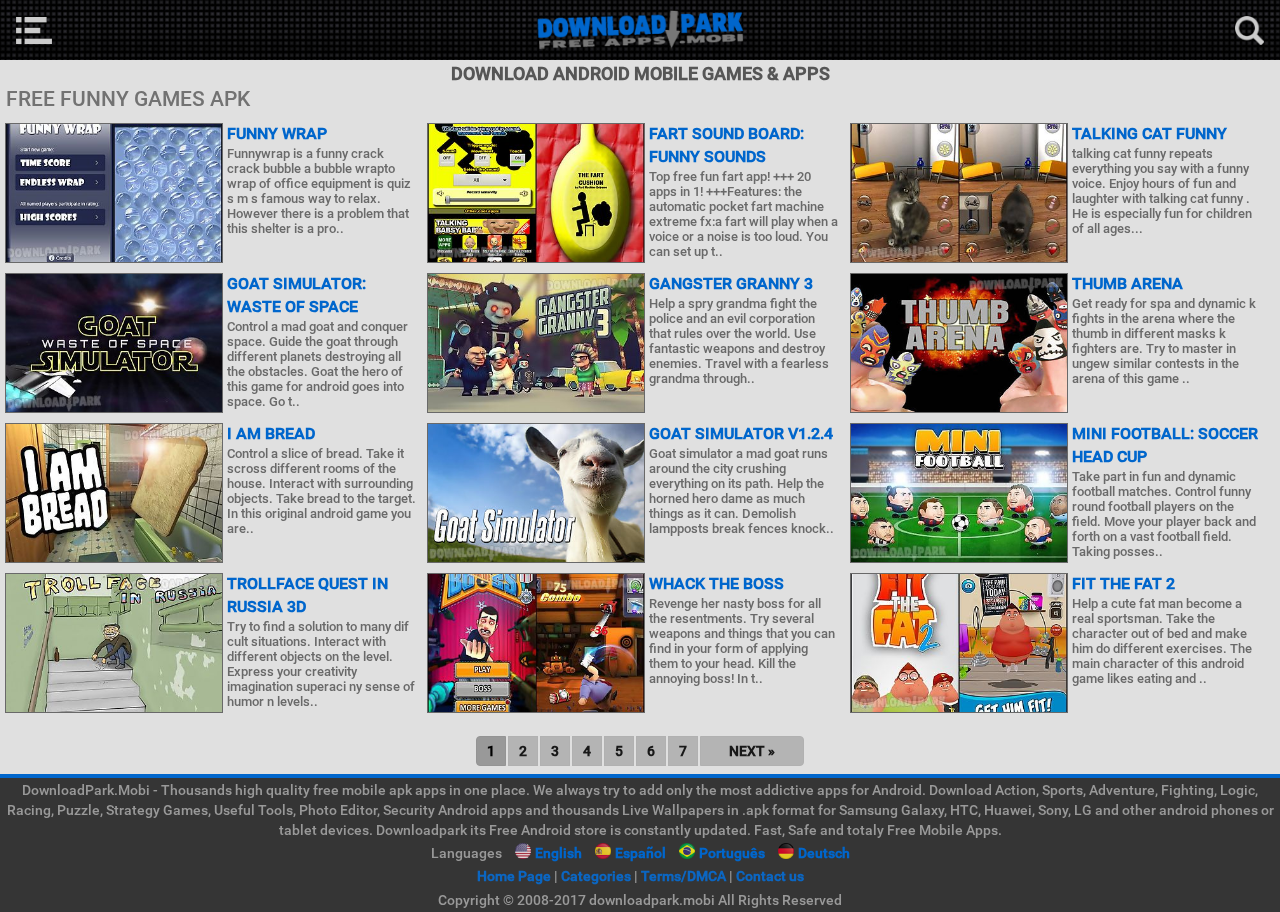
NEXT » (752, 751)
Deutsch (824, 853)
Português (732, 853)
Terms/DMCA (683, 876)
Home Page (514, 876)
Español (640, 853)
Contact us (770, 876)
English (558, 853)
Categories (596, 876)
